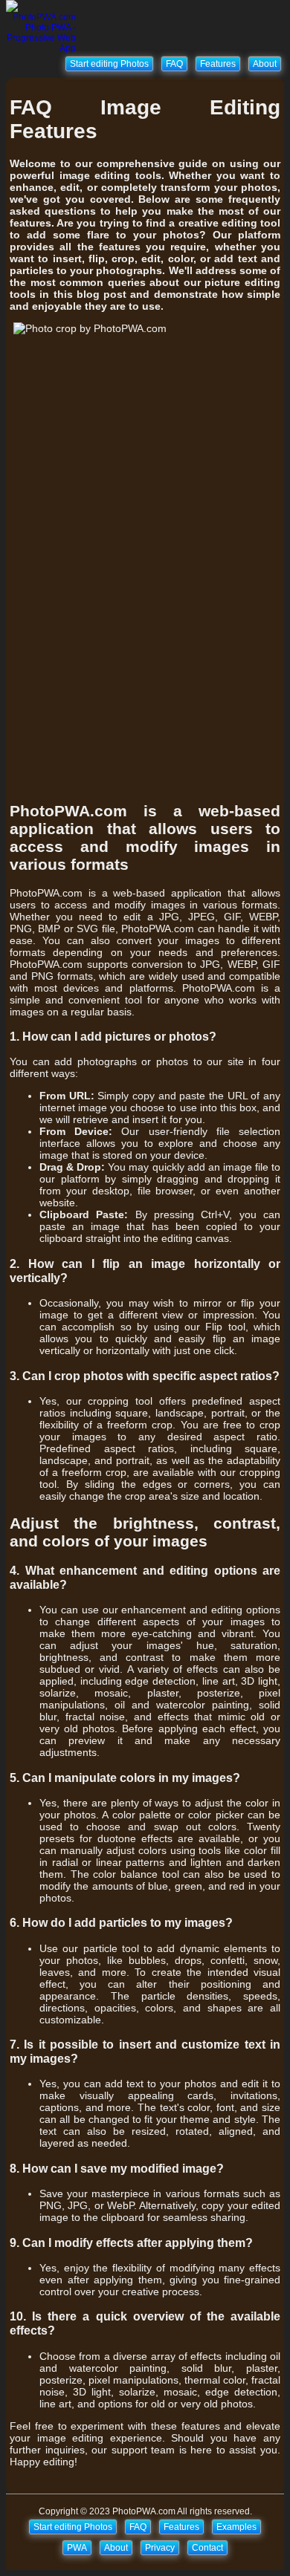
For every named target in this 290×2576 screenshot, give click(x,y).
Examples (236, 2527)
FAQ (174, 64)
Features (218, 64)
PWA (77, 2548)
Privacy (160, 2548)
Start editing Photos (109, 64)
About (265, 64)
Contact (207, 2548)
